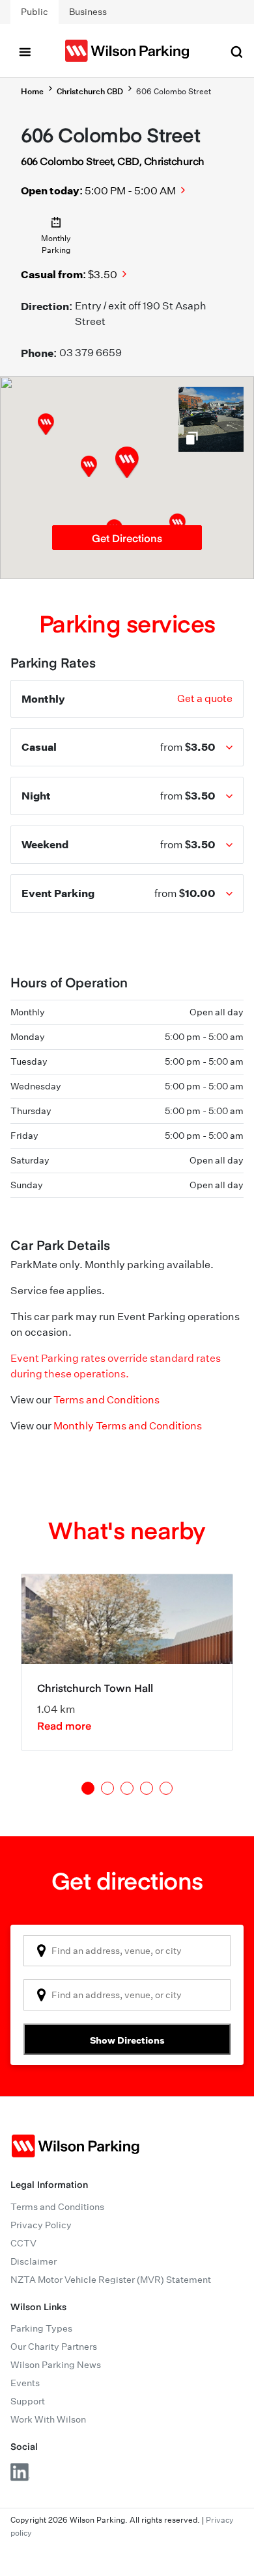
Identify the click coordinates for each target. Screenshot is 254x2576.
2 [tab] (107, 1788)
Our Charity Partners (54, 2347)
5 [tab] (166, 1788)
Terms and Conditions (106, 1400)
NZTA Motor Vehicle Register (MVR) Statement (111, 2280)
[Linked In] (20, 2472)
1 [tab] (88, 1788)
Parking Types (41, 2328)
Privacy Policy (41, 2225)
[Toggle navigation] (25, 51)
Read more (64, 1725)
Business (88, 12)
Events (25, 2383)
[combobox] (127, 1951)
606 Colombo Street (174, 91)
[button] (89, 466)
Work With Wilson (48, 2419)
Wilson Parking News (56, 2365)
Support (28, 2401)
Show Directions (127, 2040)
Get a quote (205, 698)
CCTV (23, 2243)
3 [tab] (127, 1788)
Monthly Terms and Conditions (128, 1426)
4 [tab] (147, 1788)
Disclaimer (34, 2261)
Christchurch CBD (90, 91)
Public (35, 12)
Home (32, 91)
